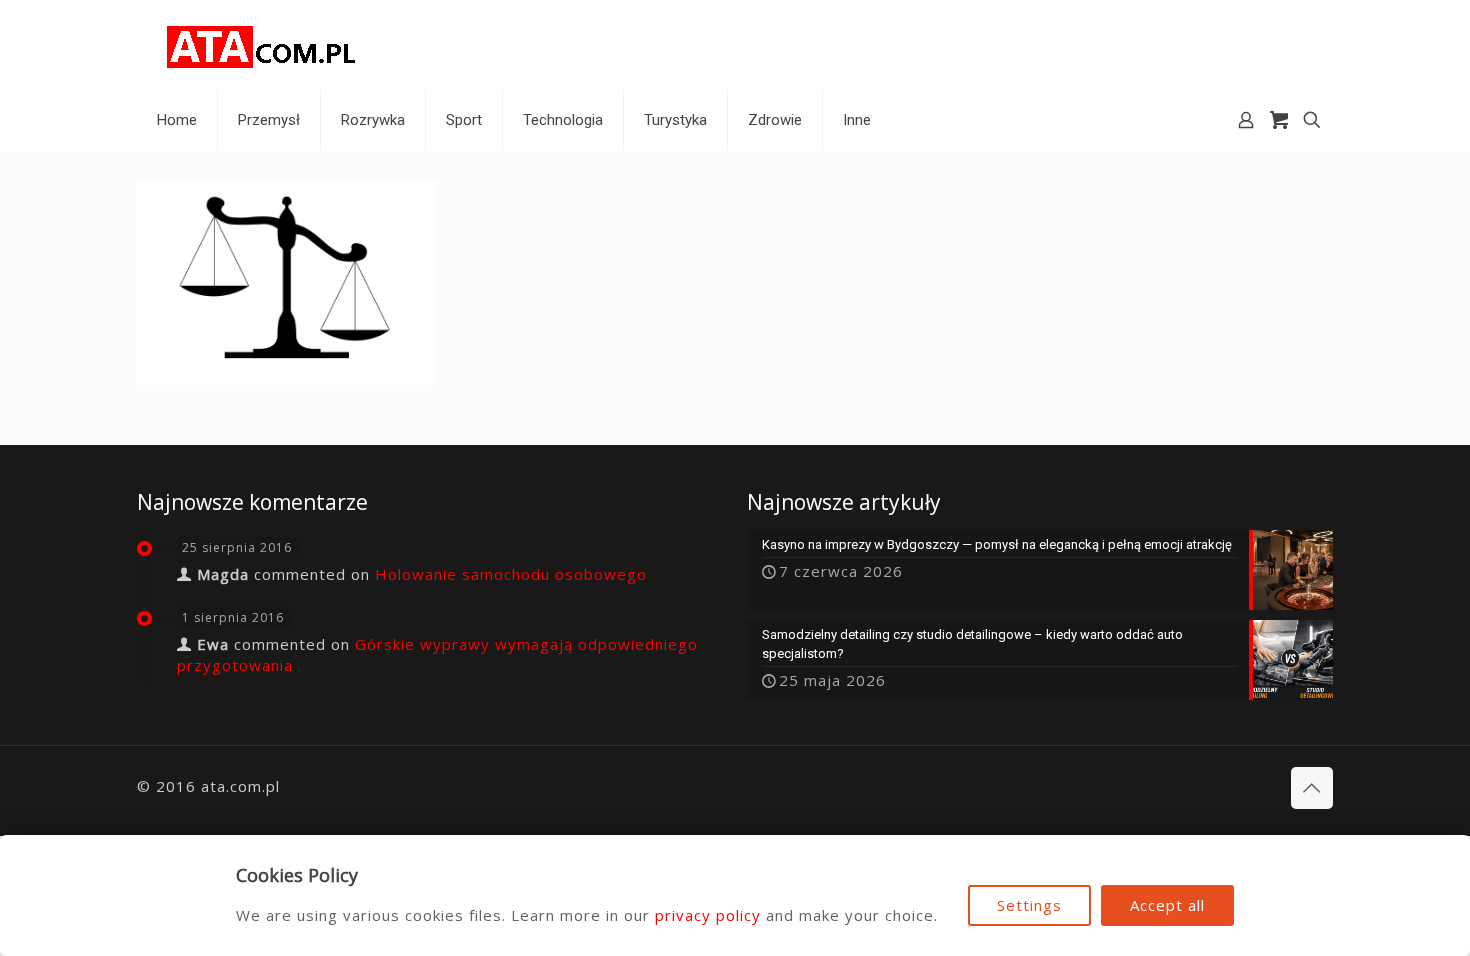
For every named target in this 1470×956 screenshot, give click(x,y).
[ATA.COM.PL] (262, 45)
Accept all (1167, 905)
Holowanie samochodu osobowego (511, 574)
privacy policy (708, 915)
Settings (1029, 905)
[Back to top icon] (1312, 788)
